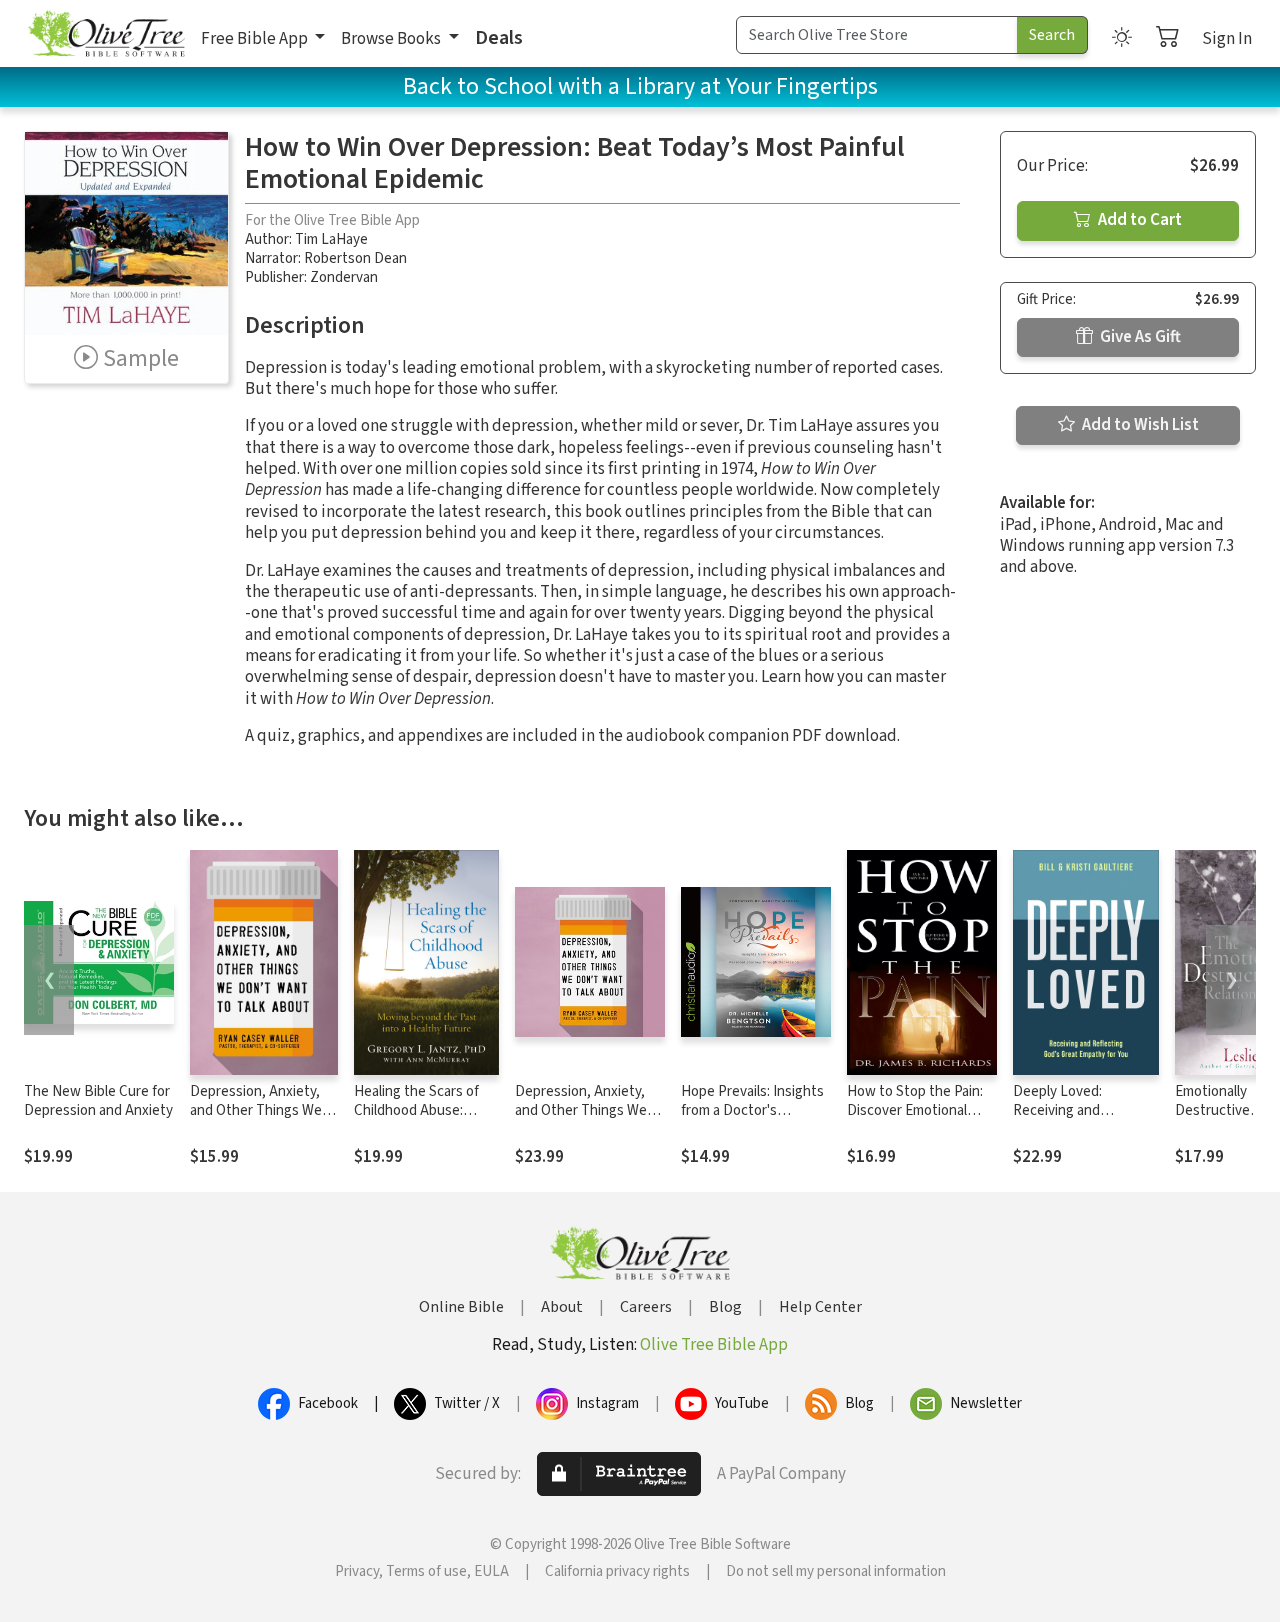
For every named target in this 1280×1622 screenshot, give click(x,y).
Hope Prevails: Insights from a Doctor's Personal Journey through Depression (752, 1120)
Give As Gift (1139, 337)
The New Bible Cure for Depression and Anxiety (98, 1101)
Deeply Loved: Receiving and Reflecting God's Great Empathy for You (1083, 1120)
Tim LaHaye (331, 239)
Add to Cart (1138, 220)
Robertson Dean (355, 258)
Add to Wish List (1139, 425)
